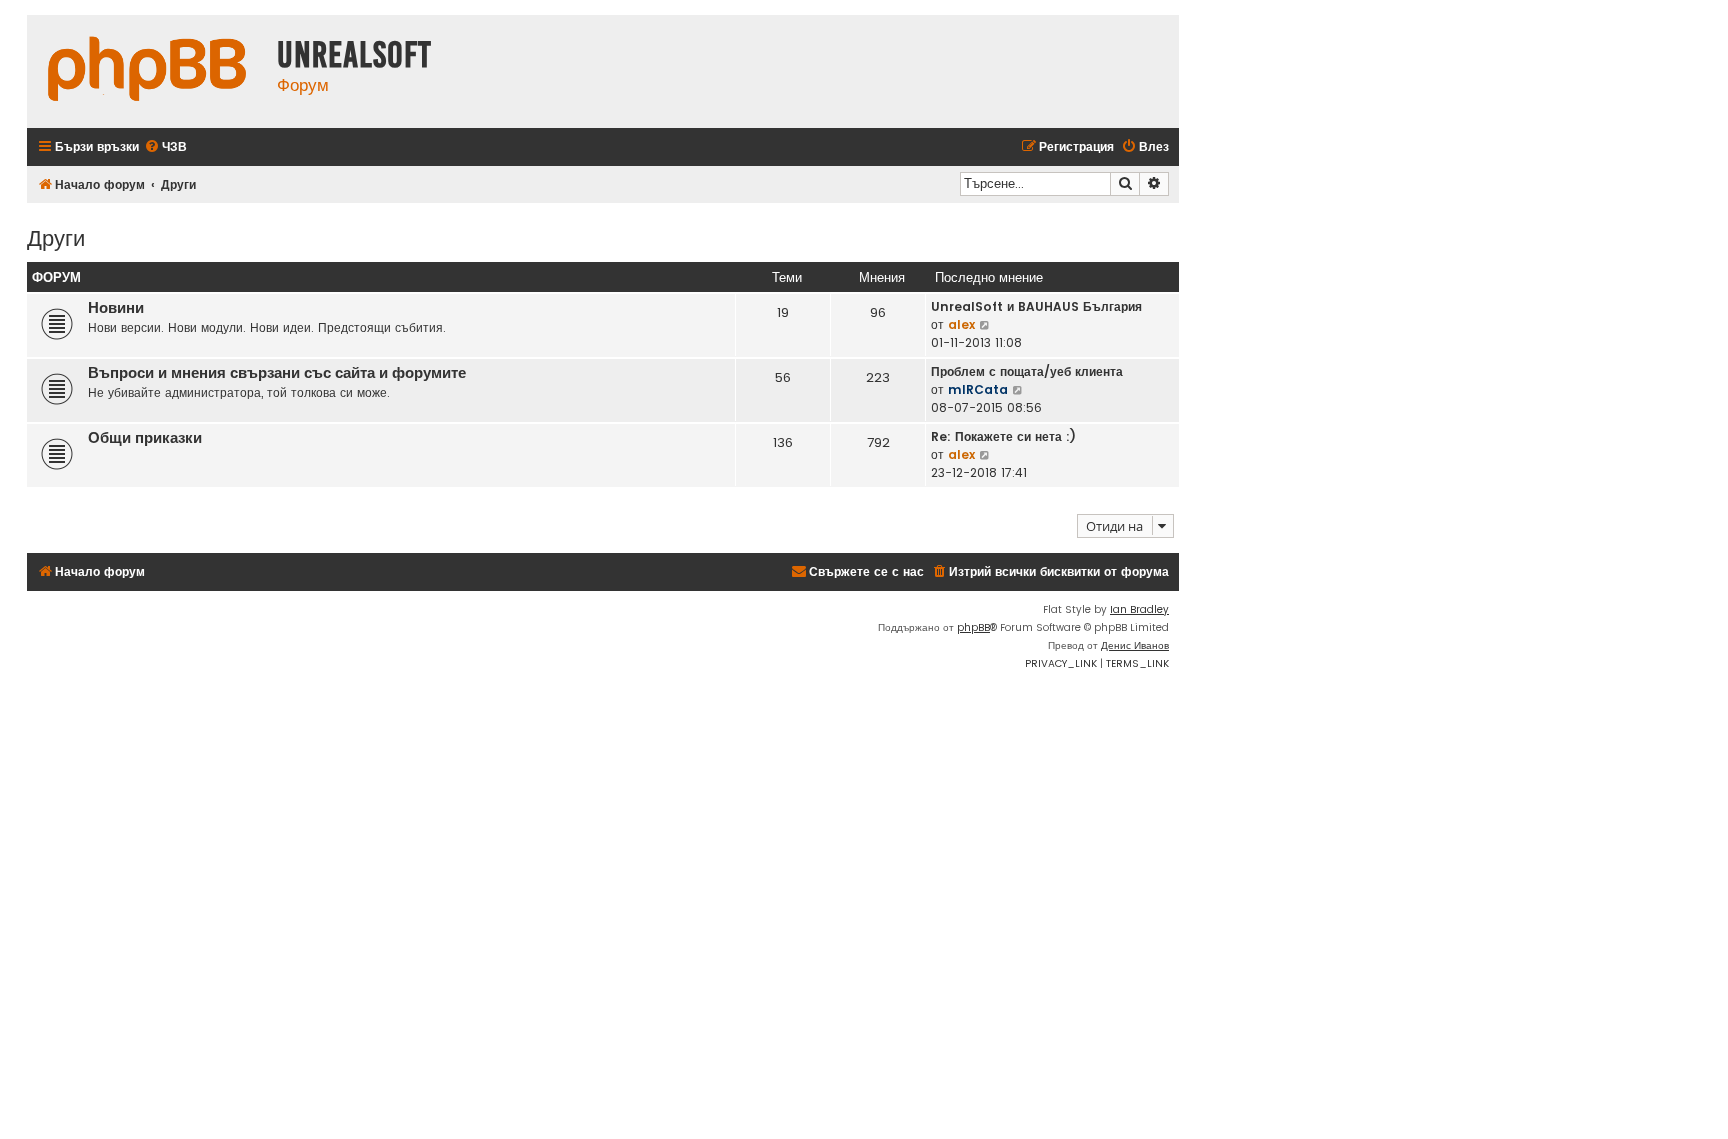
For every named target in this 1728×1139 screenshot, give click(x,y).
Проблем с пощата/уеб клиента (1027, 371)
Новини (116, 308)
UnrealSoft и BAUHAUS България (1036, 306)
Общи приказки (145, 438)
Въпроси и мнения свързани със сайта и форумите (277, 373)
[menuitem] (165, 147)
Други (56, 236)
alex (961, 324)
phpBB (973, 627)
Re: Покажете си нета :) (1003, 436)
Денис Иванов (1135, 645)
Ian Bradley (1139, 609)
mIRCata (978, 389)
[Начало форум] (147, 71)
